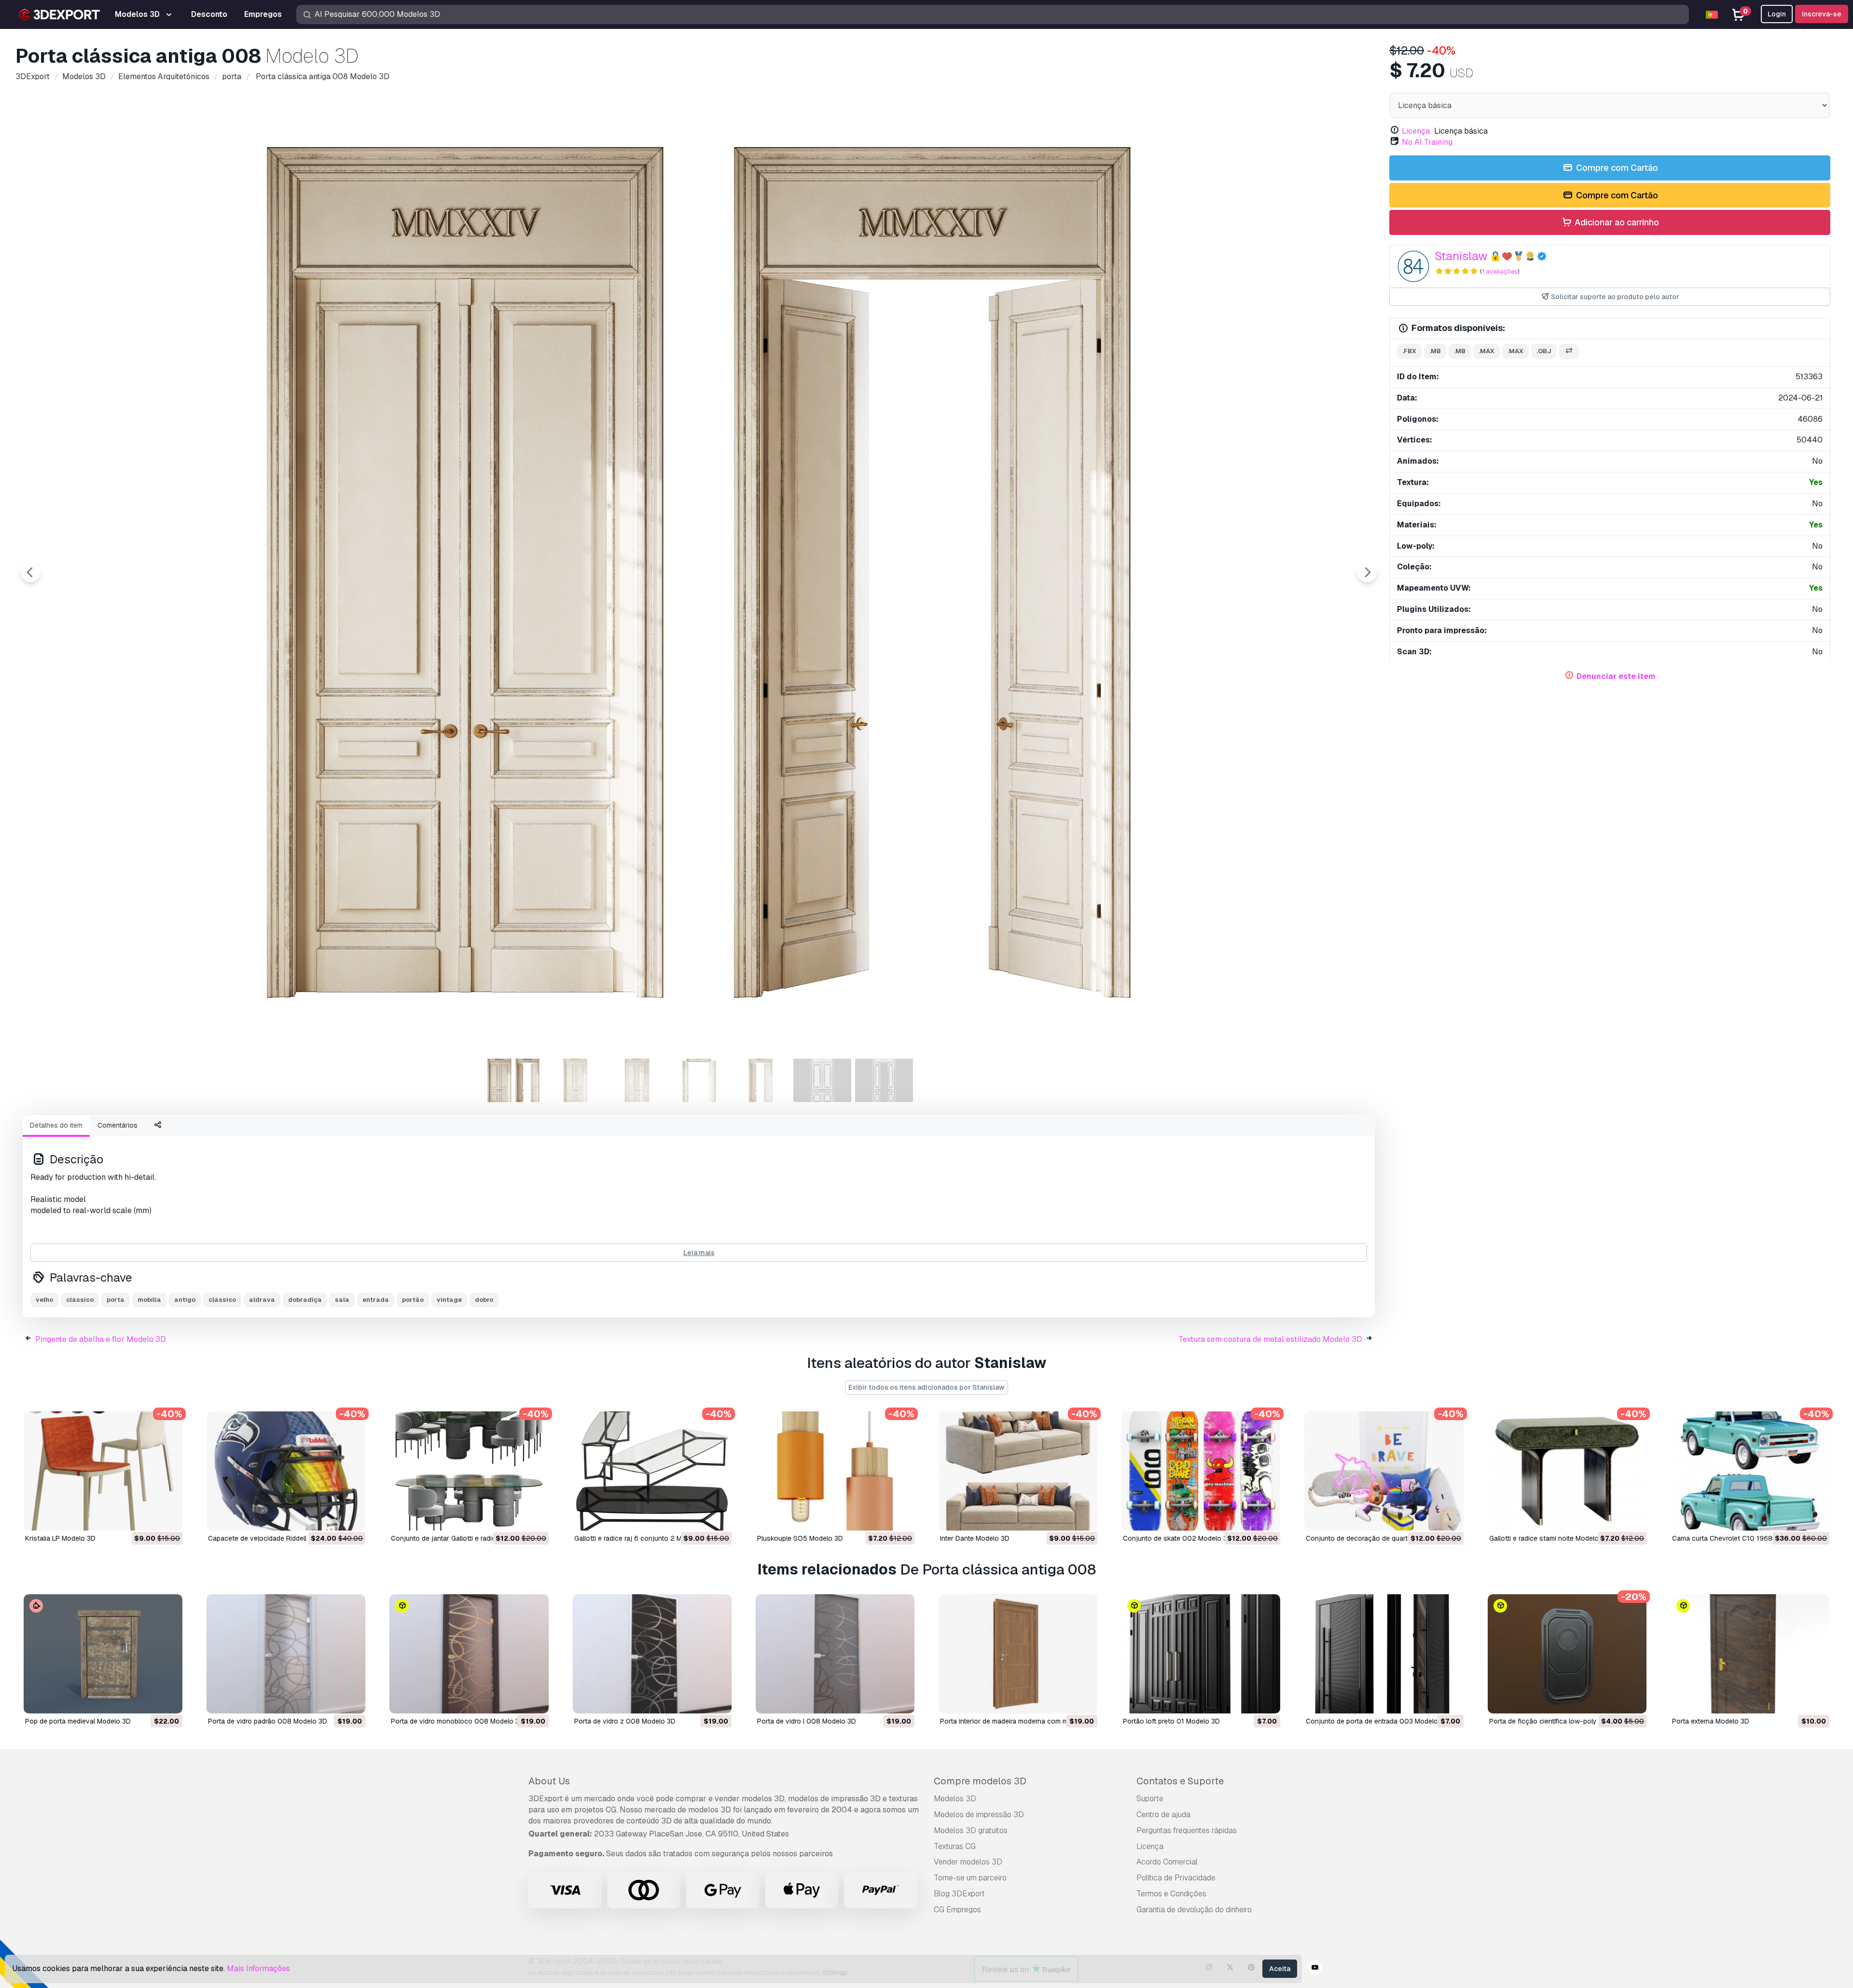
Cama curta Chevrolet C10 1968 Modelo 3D (1740, 1538)
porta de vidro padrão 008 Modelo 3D (268, 1721)
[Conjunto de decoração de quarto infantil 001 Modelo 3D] (1384, 1471)
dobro (484, 1300)
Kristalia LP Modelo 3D (60, 1538)
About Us (549, 1781)
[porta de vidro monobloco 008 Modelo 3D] (469, 1654)
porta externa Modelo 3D (1711, 1721)
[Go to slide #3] (637, 1080)
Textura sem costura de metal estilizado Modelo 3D (1270, 1339)
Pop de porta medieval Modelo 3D (78, 1721)
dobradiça (305, 1300)
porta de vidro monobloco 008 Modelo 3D (457, 1721)
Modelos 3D (955, 1799)
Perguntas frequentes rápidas (1187, 1830)
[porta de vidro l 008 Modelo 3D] (835, 1654)
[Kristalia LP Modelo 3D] (103, 1471)
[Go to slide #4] (699, 1080)
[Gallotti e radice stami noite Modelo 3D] (1567, 1471)
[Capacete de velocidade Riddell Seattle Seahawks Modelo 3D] (286, 1471)
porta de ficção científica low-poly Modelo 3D (1561, 1721)
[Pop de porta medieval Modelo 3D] (103, 1654)
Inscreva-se (1822, 14)
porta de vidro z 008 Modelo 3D (625, 1721)
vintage (449, 1300)
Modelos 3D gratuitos (971, 1830)
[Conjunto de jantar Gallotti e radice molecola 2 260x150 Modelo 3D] (469, 1471)
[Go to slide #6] (822, 1080)
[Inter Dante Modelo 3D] (1018, 1471)
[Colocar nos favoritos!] (168, 1517)
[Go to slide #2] (575, 1080)
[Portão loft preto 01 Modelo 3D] (1201, 1654)
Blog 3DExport (959, 1894)
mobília (149, 1300)
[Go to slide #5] (761, 1080)
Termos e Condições (1171, 1894)
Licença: (1417, 131)
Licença (1150, 1846)
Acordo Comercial (1167, 1862)
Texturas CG (955, 1846)
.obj (1544, 351)
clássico (80, 1300)
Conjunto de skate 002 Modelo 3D (1177, 1538)
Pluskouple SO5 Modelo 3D (800, 1538)
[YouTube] (1315, 1969)
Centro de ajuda (1163, 1815)
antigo (185, 1300)
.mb (1435, 351)
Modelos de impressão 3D (979, 1815)
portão (413, 1300)
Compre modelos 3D (980, 1781)
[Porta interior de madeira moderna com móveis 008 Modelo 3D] (1018, 1654)
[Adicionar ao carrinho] (149, 1517)
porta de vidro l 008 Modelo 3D (807, 1721)
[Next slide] (1367, 572)
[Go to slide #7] (884, 1080)
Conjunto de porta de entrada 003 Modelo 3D (1377, 1721)
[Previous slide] (30, 572)
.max (1487, 351)
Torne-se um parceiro (970, 1878)
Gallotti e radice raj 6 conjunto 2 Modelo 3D (642, 1538)
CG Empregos (957, 1910)
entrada (376, 1300)
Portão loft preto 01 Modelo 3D (1171, 1721)
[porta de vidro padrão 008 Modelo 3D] (286, 1654)
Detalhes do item (56, 1125)
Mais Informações (258, 1968)
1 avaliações (1500, 271)
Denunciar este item (1616, 676)
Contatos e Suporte (1180, 1781)
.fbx (1409, 351)
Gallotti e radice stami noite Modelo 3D (1549, 1538)
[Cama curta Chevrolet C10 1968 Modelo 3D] (1750, 1471)
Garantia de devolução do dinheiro (1194, 1910)
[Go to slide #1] (513, 1080)
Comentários (118, 1125)
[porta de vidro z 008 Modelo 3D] (652, 1654)
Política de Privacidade (1176, 1878)
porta (116, 1300)
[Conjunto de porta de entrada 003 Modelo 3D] (1384, 1654)
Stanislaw (1461, 256)
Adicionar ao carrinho (1616, 222)
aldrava (262, 1300)
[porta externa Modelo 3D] (1750, 1654)
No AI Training (1427, 142)
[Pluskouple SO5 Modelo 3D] (835, 1471)
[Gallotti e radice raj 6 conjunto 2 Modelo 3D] (652, 1471)
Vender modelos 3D (968, 1862)
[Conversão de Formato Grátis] (1569, 352)
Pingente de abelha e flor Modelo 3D (101, 1339)
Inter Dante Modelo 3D (975, 1538)
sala (342, 1300)
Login (1777, 14)
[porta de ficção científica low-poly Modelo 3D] (1567, 1654)
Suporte (1150, 1799)
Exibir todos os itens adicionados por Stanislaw (926, 1387)
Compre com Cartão (1616, 168)
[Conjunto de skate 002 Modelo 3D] (1201, 1471)
